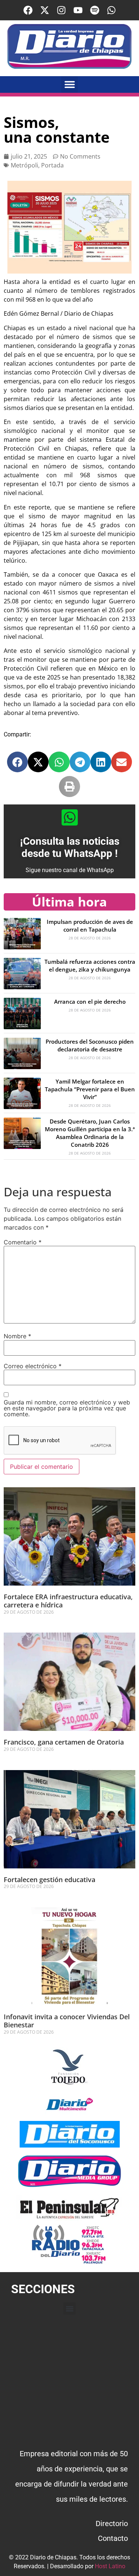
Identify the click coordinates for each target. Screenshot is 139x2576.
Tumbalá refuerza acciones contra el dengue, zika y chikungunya (90, 965)
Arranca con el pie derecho (90, 1001)
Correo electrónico (33, 1366)
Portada (52, 165)
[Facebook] (28, 10)
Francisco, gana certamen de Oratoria (65, 1742)
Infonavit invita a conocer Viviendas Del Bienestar (67, 2021)
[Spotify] (95, 10)
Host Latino (110, 2566)
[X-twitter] (45, 10)
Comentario (23, 1242)
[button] (69, 84)
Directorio (112, 2524)
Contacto (113, 2538)
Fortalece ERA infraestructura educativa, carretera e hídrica (68, 1601)
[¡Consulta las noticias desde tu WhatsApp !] (70, 817)
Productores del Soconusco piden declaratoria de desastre (90, 1045)
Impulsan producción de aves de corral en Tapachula (90, 926)
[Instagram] (61, 10)
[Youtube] (78, 10)
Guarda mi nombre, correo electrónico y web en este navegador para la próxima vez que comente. (67, 1408)
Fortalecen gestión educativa (49, 1880)
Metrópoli (24, 165)
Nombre (17, 1336)
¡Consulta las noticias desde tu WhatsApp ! (70, 848)
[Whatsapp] (111, 10)
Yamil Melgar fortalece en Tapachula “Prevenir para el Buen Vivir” (90, 1089)
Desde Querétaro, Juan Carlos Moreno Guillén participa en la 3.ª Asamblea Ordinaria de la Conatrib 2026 (90, 1133)
